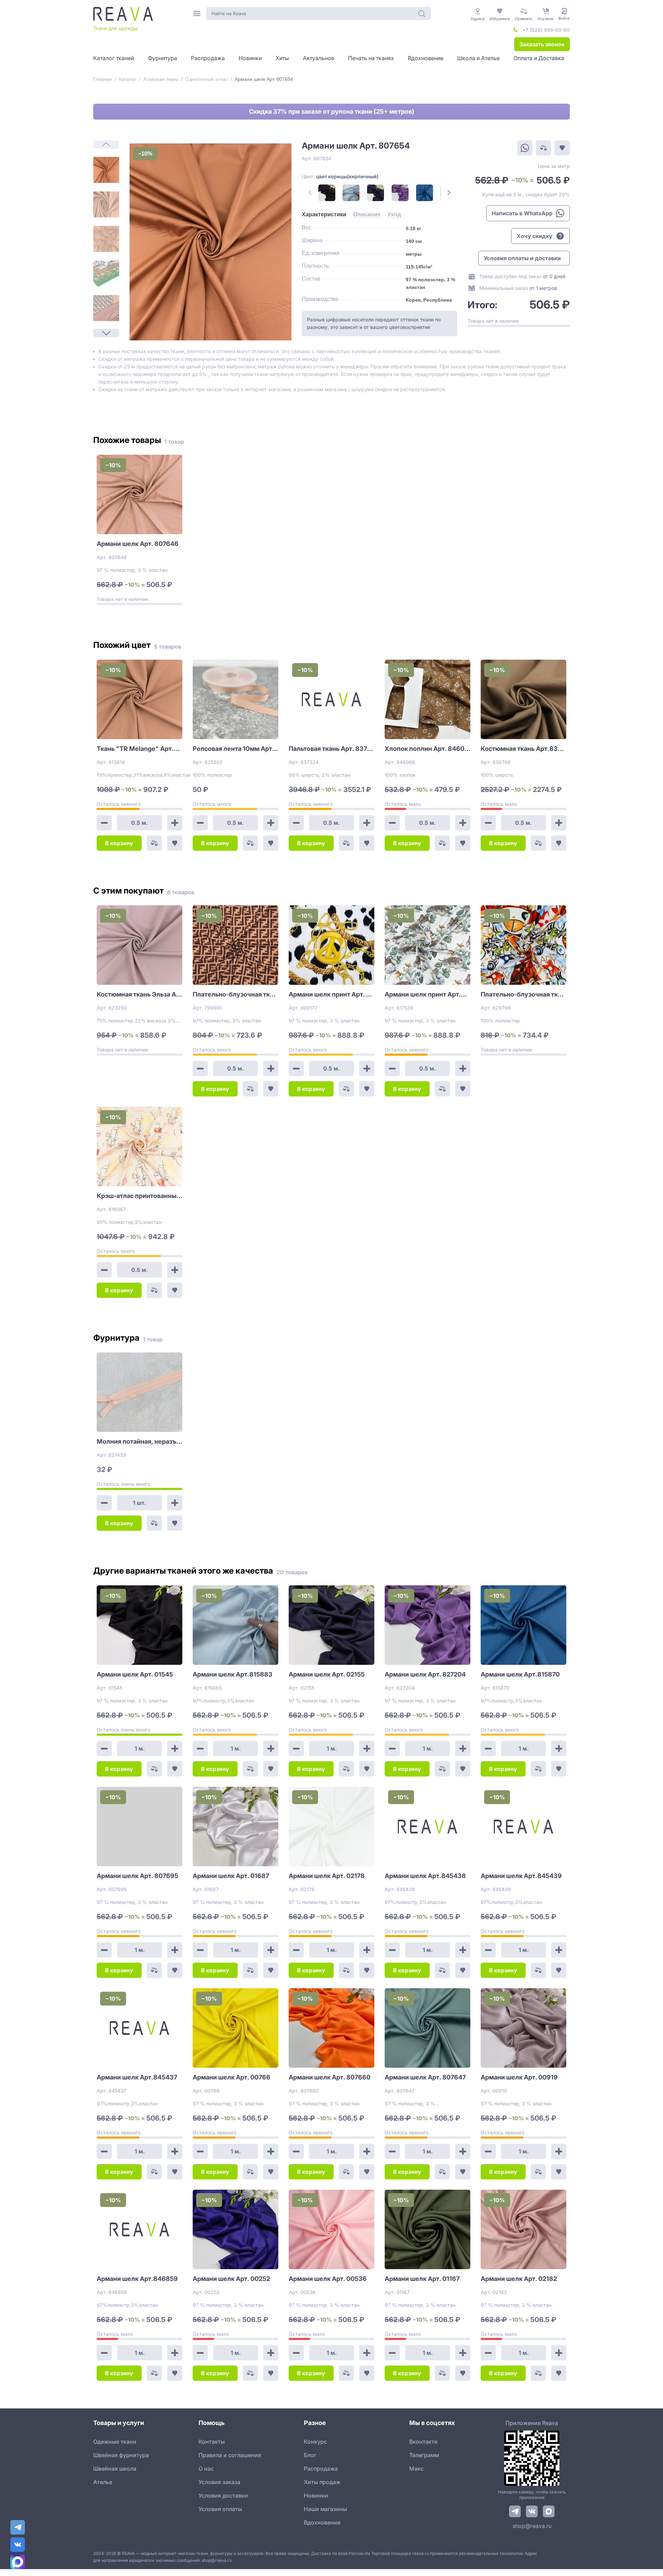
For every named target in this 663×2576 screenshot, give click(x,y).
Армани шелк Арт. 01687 (231, 1876)
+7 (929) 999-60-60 (546, 30)
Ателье (103, 2482)
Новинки (316, 2495)
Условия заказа (219, 2482)
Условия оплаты (220, 2509)
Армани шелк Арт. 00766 (232, 2077)
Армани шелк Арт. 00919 (519, 2077)
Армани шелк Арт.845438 (425, 1876)
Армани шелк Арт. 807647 (425, 2077)
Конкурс (315, 2442)
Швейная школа (115, 2469)
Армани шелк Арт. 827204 (425, 1674)
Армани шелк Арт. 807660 (330, 2077)
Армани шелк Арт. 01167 (422, 2279)
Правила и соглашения (230, 2455)
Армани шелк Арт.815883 (233, 1674)
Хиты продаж (322, 2482)
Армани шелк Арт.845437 (137, 2077)
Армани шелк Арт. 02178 (327, 1876)
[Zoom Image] (210, 242)
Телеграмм (424, 2455)
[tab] (324, 215)
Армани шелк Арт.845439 (521, 1876)
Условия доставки (223, 2495)
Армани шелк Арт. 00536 (328, 2279)
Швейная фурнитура (121, 2455)
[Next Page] (106, 333)
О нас (206, 2469)
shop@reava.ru (532, 2526)
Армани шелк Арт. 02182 (519, 2279)
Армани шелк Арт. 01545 (135, 1674)
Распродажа (321, 2469)
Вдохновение (322, 2522)
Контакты (212, 2442)
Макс (416, 2469)
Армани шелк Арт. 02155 (327, 1674)
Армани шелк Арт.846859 (137, 2279)
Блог (310, 2455)
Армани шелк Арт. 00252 (231, 2279)
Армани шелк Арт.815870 (520, 1674)
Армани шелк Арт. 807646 (138, 544)
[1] (106, 170)
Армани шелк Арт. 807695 (137, 1876)
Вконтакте (423, 2442)
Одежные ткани (115, 2442)
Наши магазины (325, 2509)
